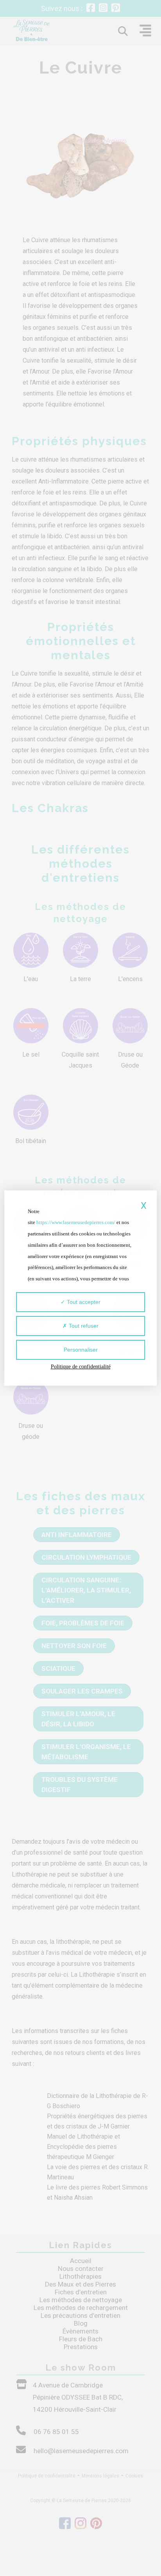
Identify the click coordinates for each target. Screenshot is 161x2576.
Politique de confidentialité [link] (81, 1367)
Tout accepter (83, 1302)
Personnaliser (81, 1350)
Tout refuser (83, 1326)
